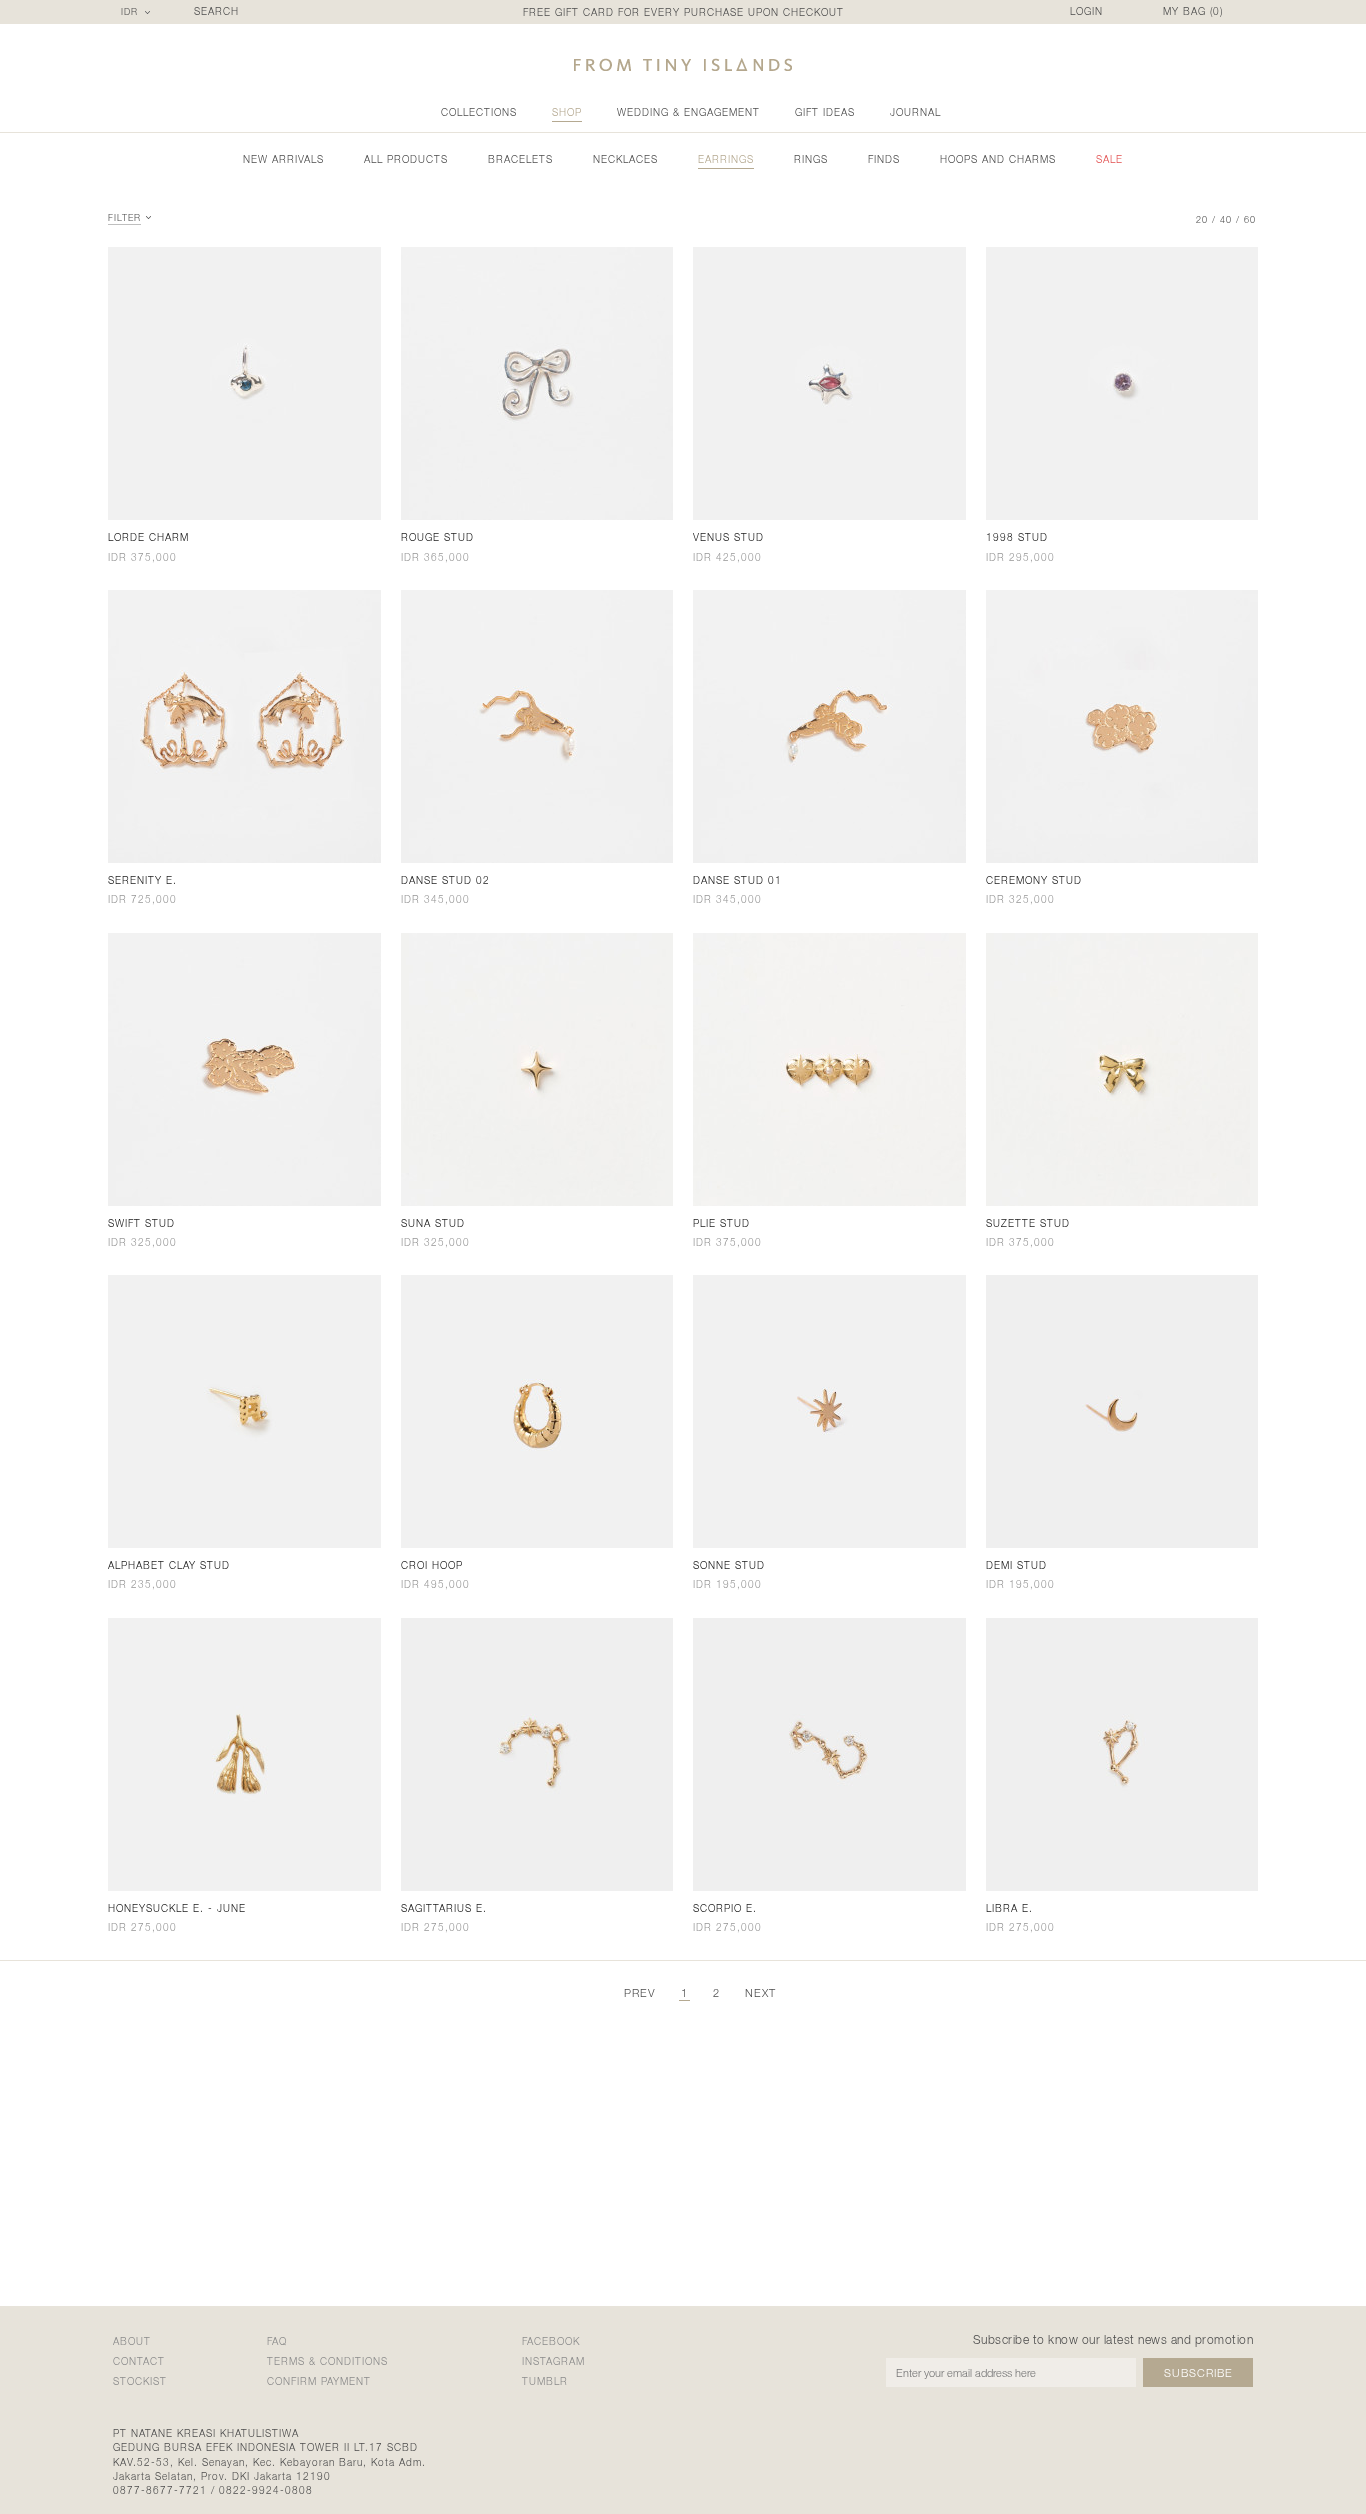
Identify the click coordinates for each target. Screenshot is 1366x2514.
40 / (1230, 219)
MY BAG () (1193, 11)
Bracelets (520, 159)
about (132, 2341)
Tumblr (545, 2381)
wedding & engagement (688, 112)
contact (139, 2361)
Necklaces (625, 159)
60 (1250, 219)
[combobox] (138, 12)
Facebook (551, 2341)
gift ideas (825, 112)
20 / (1206, 219)
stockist (140, 2381)
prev (640, 1992)
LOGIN (1086, 11)
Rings (811, 159)
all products (406, 159)
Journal (915, 112)
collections (479, 112)
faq (277, 2341)
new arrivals (283, 159)
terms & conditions (327, 2361)
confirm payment (319, 2381)
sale (1109, 159)
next (760, 1992)
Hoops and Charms (998, 159)
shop (567, 112)
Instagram (553, 2361)
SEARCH (216, 11)
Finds (884, 159)
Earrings (726, 159)
